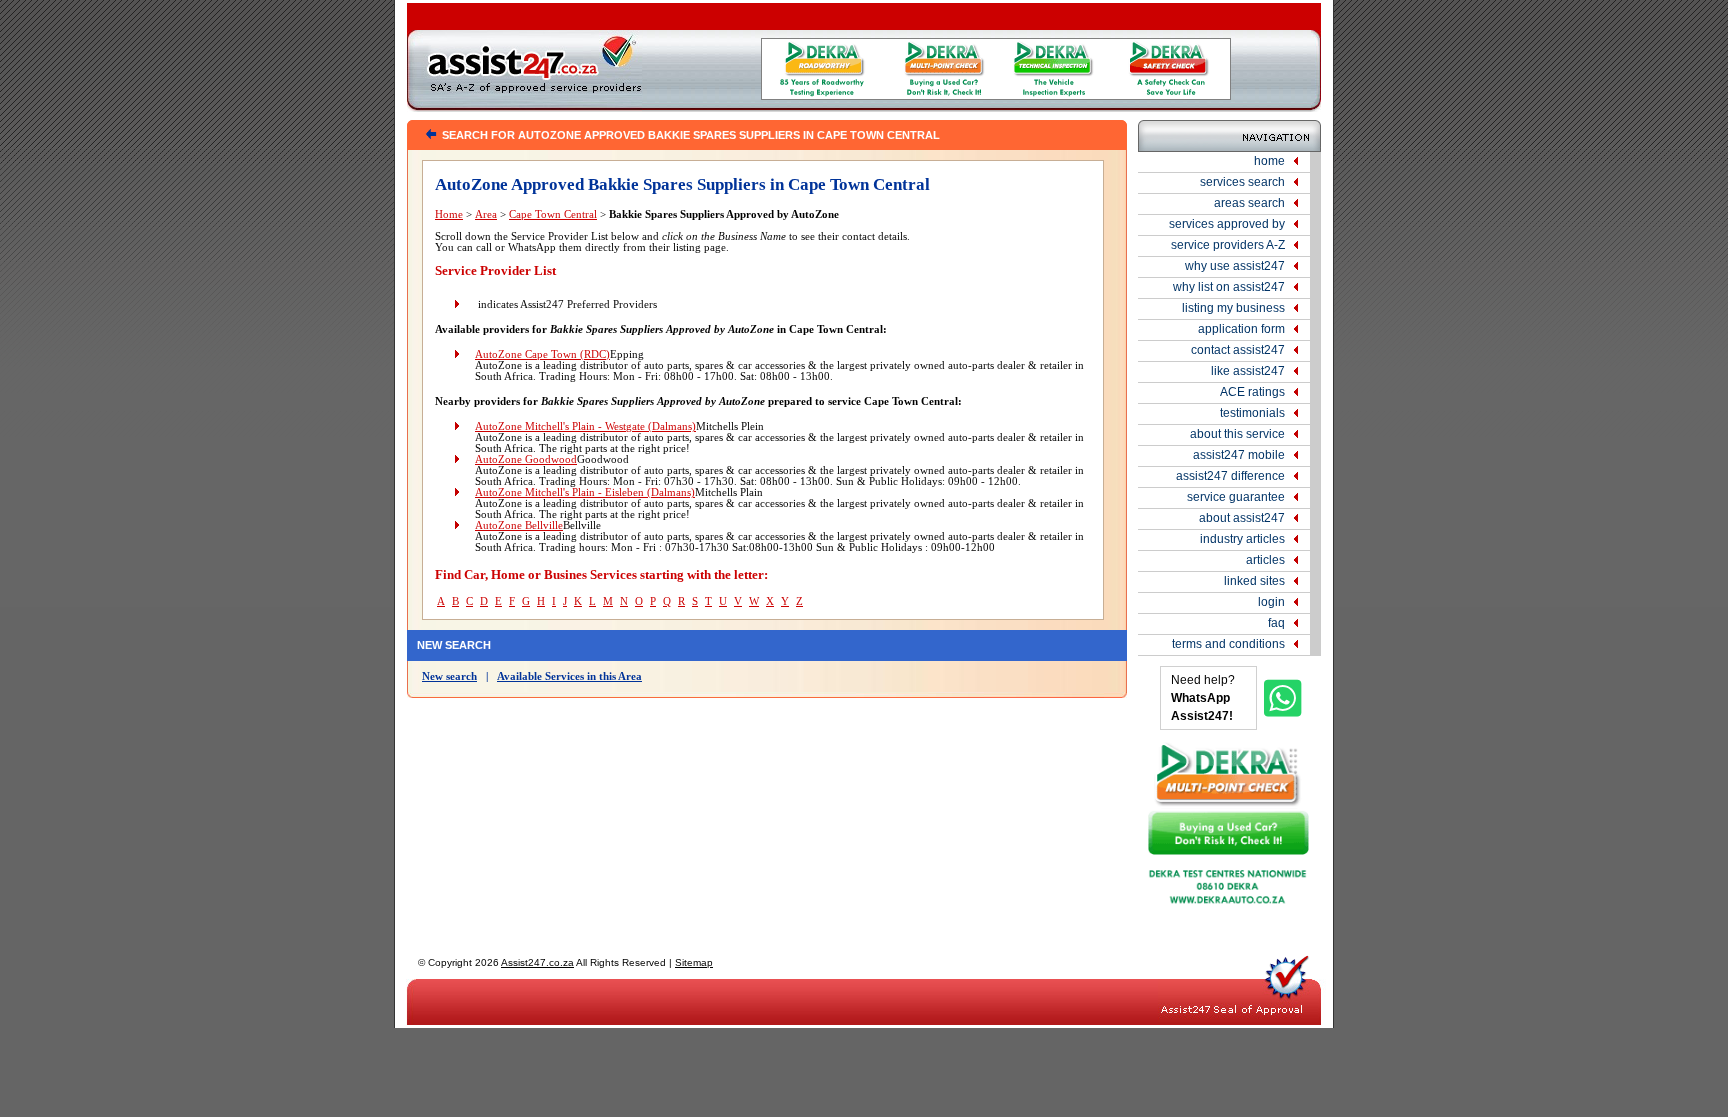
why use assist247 (1235, 266)
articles (1265, 560)
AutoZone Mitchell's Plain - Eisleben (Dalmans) (585, 492)
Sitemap (694, 962)
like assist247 (1248, 371)
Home (449, 214)
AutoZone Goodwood (526, 459)
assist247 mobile (1239, 455)
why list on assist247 (1229, 287)
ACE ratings (1252, 392)
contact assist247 (1238, 350)
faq (1276, 623)
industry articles (1242, 539)
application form (1241, 329)
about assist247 (1242, 518)
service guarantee (1236, 497)
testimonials (1252, 413)
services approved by (1227, 224)
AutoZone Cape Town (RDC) (542, 354)
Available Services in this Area (569, 676)
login (1271, 602)
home (1269, 161)
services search (1242, 182)
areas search (1249, 203)
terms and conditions (1228, 644)
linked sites (1254, 581)
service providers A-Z (1228, 245)
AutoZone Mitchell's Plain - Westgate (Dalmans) (585, 426)
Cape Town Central (553, 214)
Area (486, 214)
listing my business (1233, 308)
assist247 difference (1230, 476)
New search (449, 676)
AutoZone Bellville (519, 525)
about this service (1237, 434)
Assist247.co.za (537, 962)
